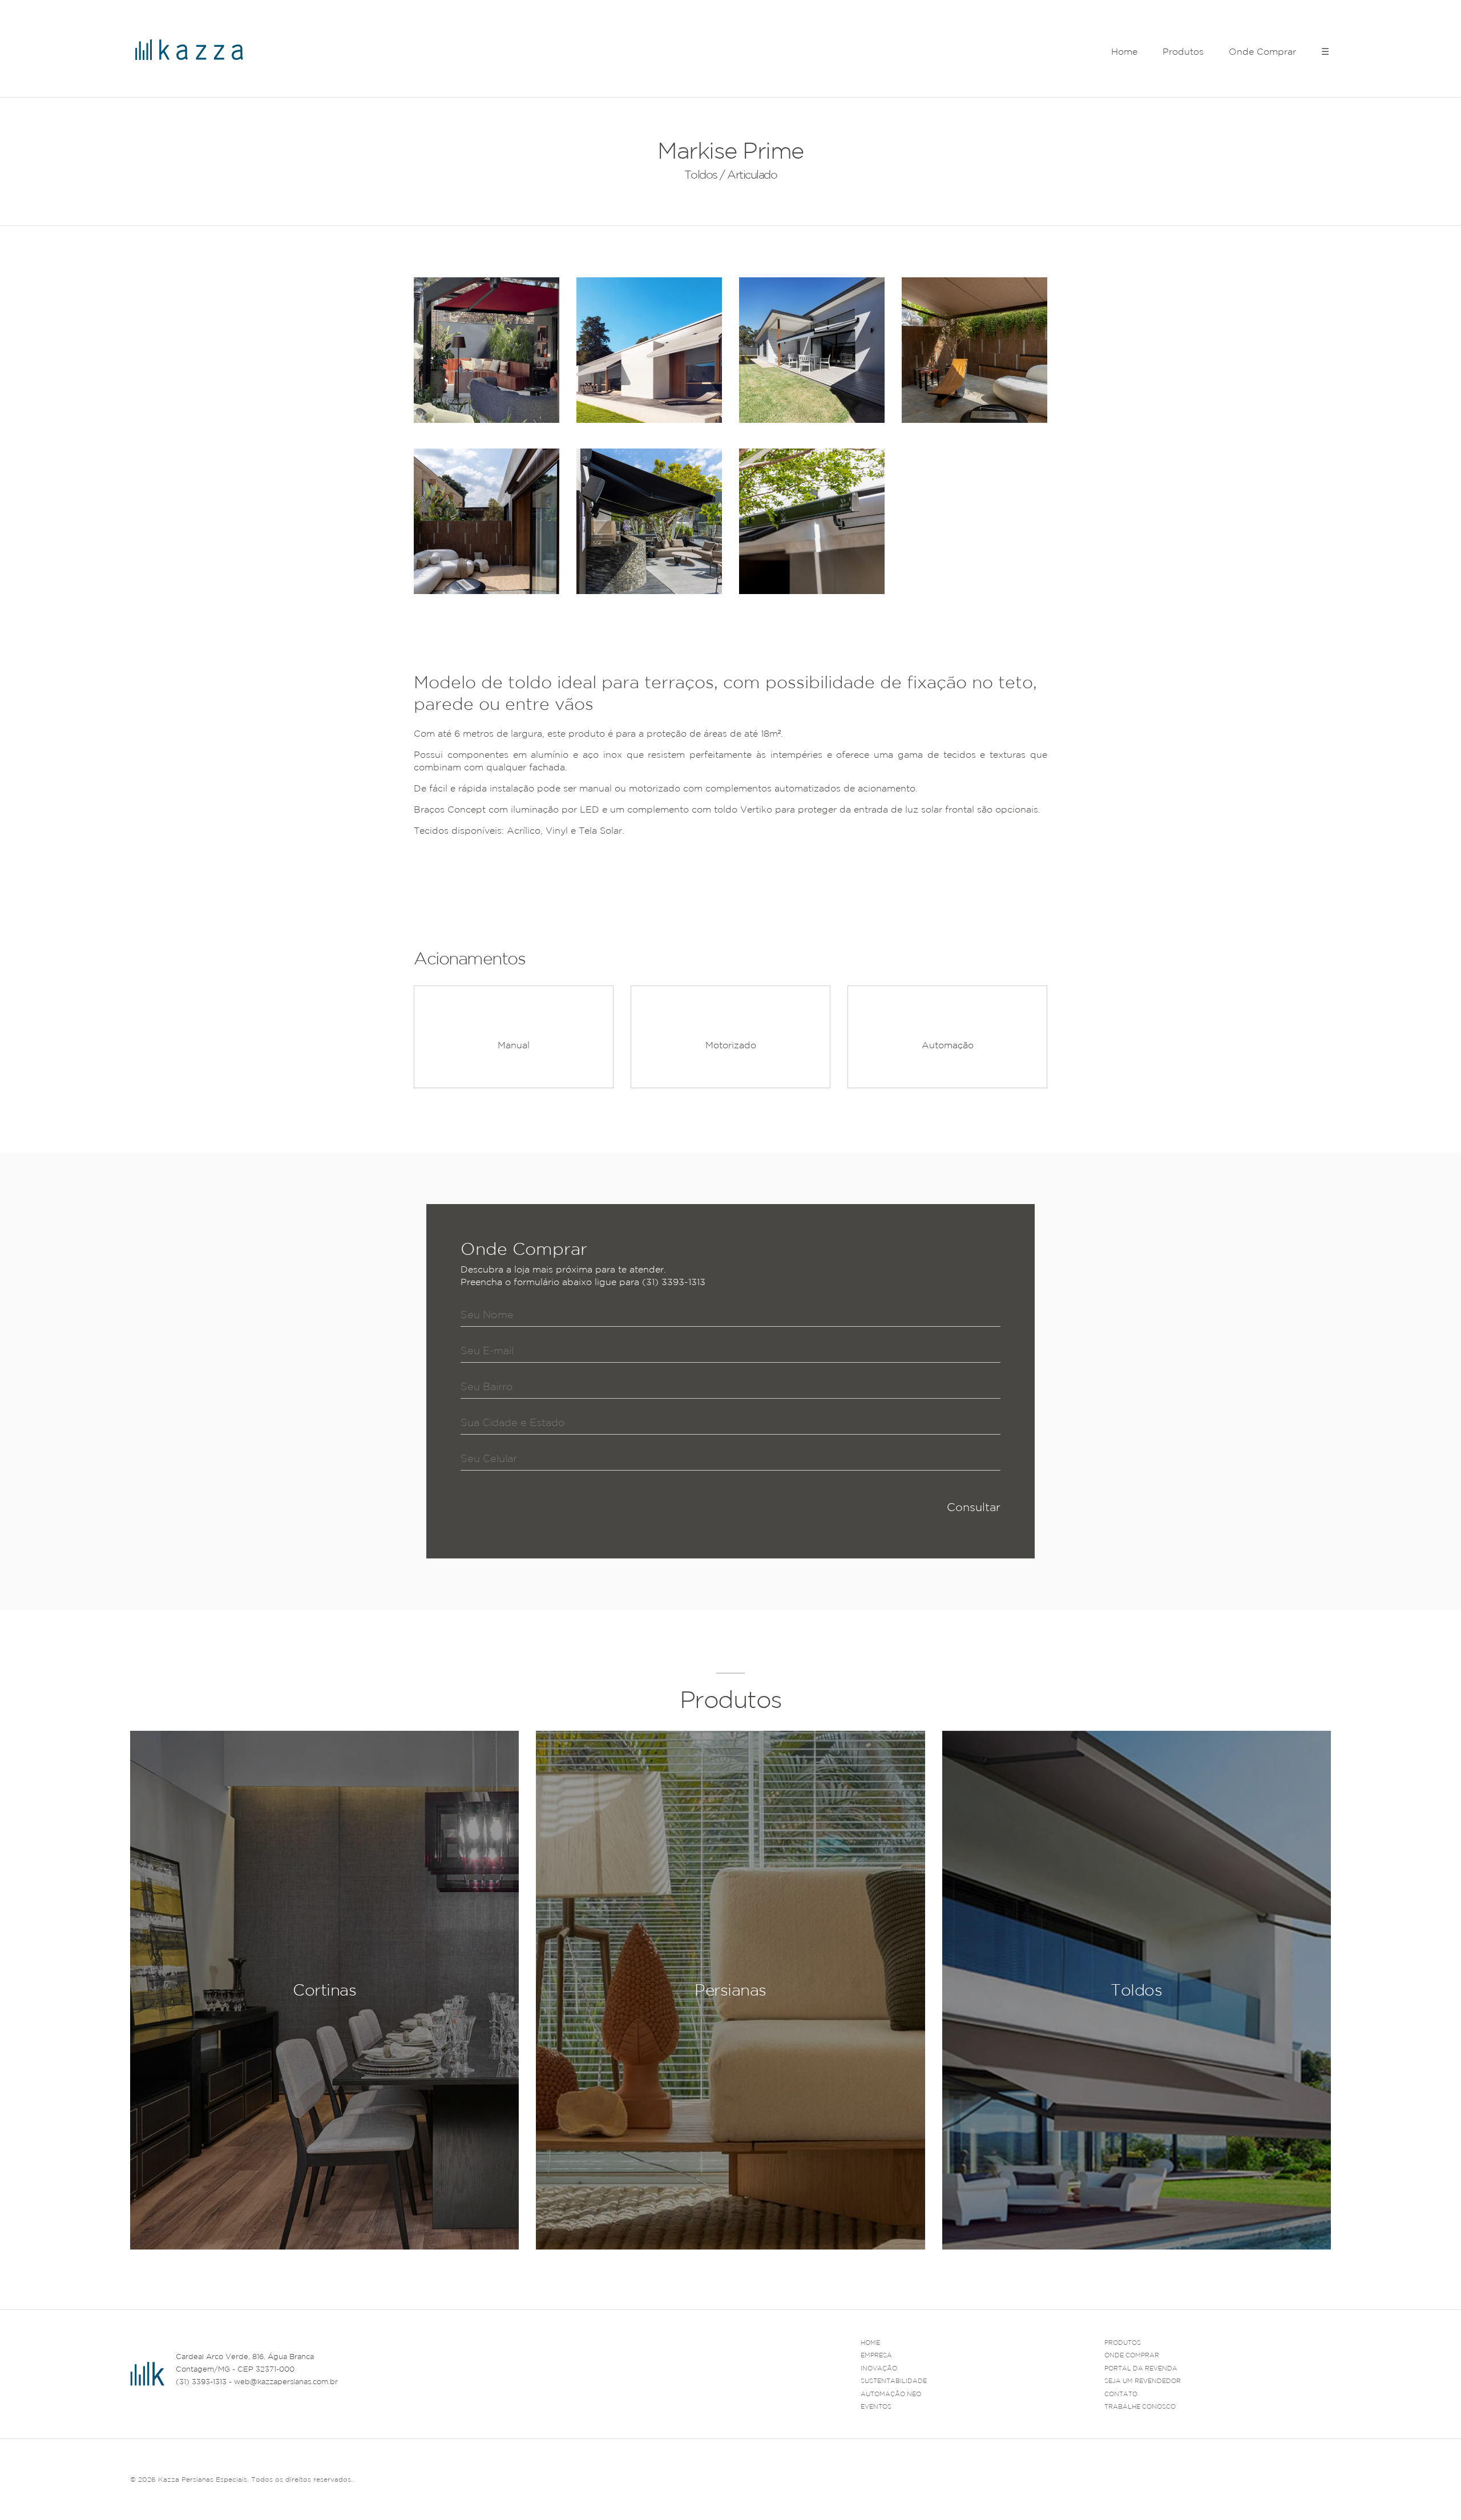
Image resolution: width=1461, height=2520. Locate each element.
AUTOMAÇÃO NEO (891, 2394)
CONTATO (1121, 2394)
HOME (870, 2343)
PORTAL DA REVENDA (1141, 2368)
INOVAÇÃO (879, 2368)
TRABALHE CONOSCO (1140, 2406)
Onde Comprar (1262, 51)
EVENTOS (876, 2406)
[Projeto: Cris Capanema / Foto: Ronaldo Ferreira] (649, 521)
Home (1124, 51)
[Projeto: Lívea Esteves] (487, 350)
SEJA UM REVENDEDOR (1143, 2381)
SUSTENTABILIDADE (894, 2381)
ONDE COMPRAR (1132, 2355)
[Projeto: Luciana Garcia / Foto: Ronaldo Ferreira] (974, 350)
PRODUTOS (1123, 2343)
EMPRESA (876, 2355)
